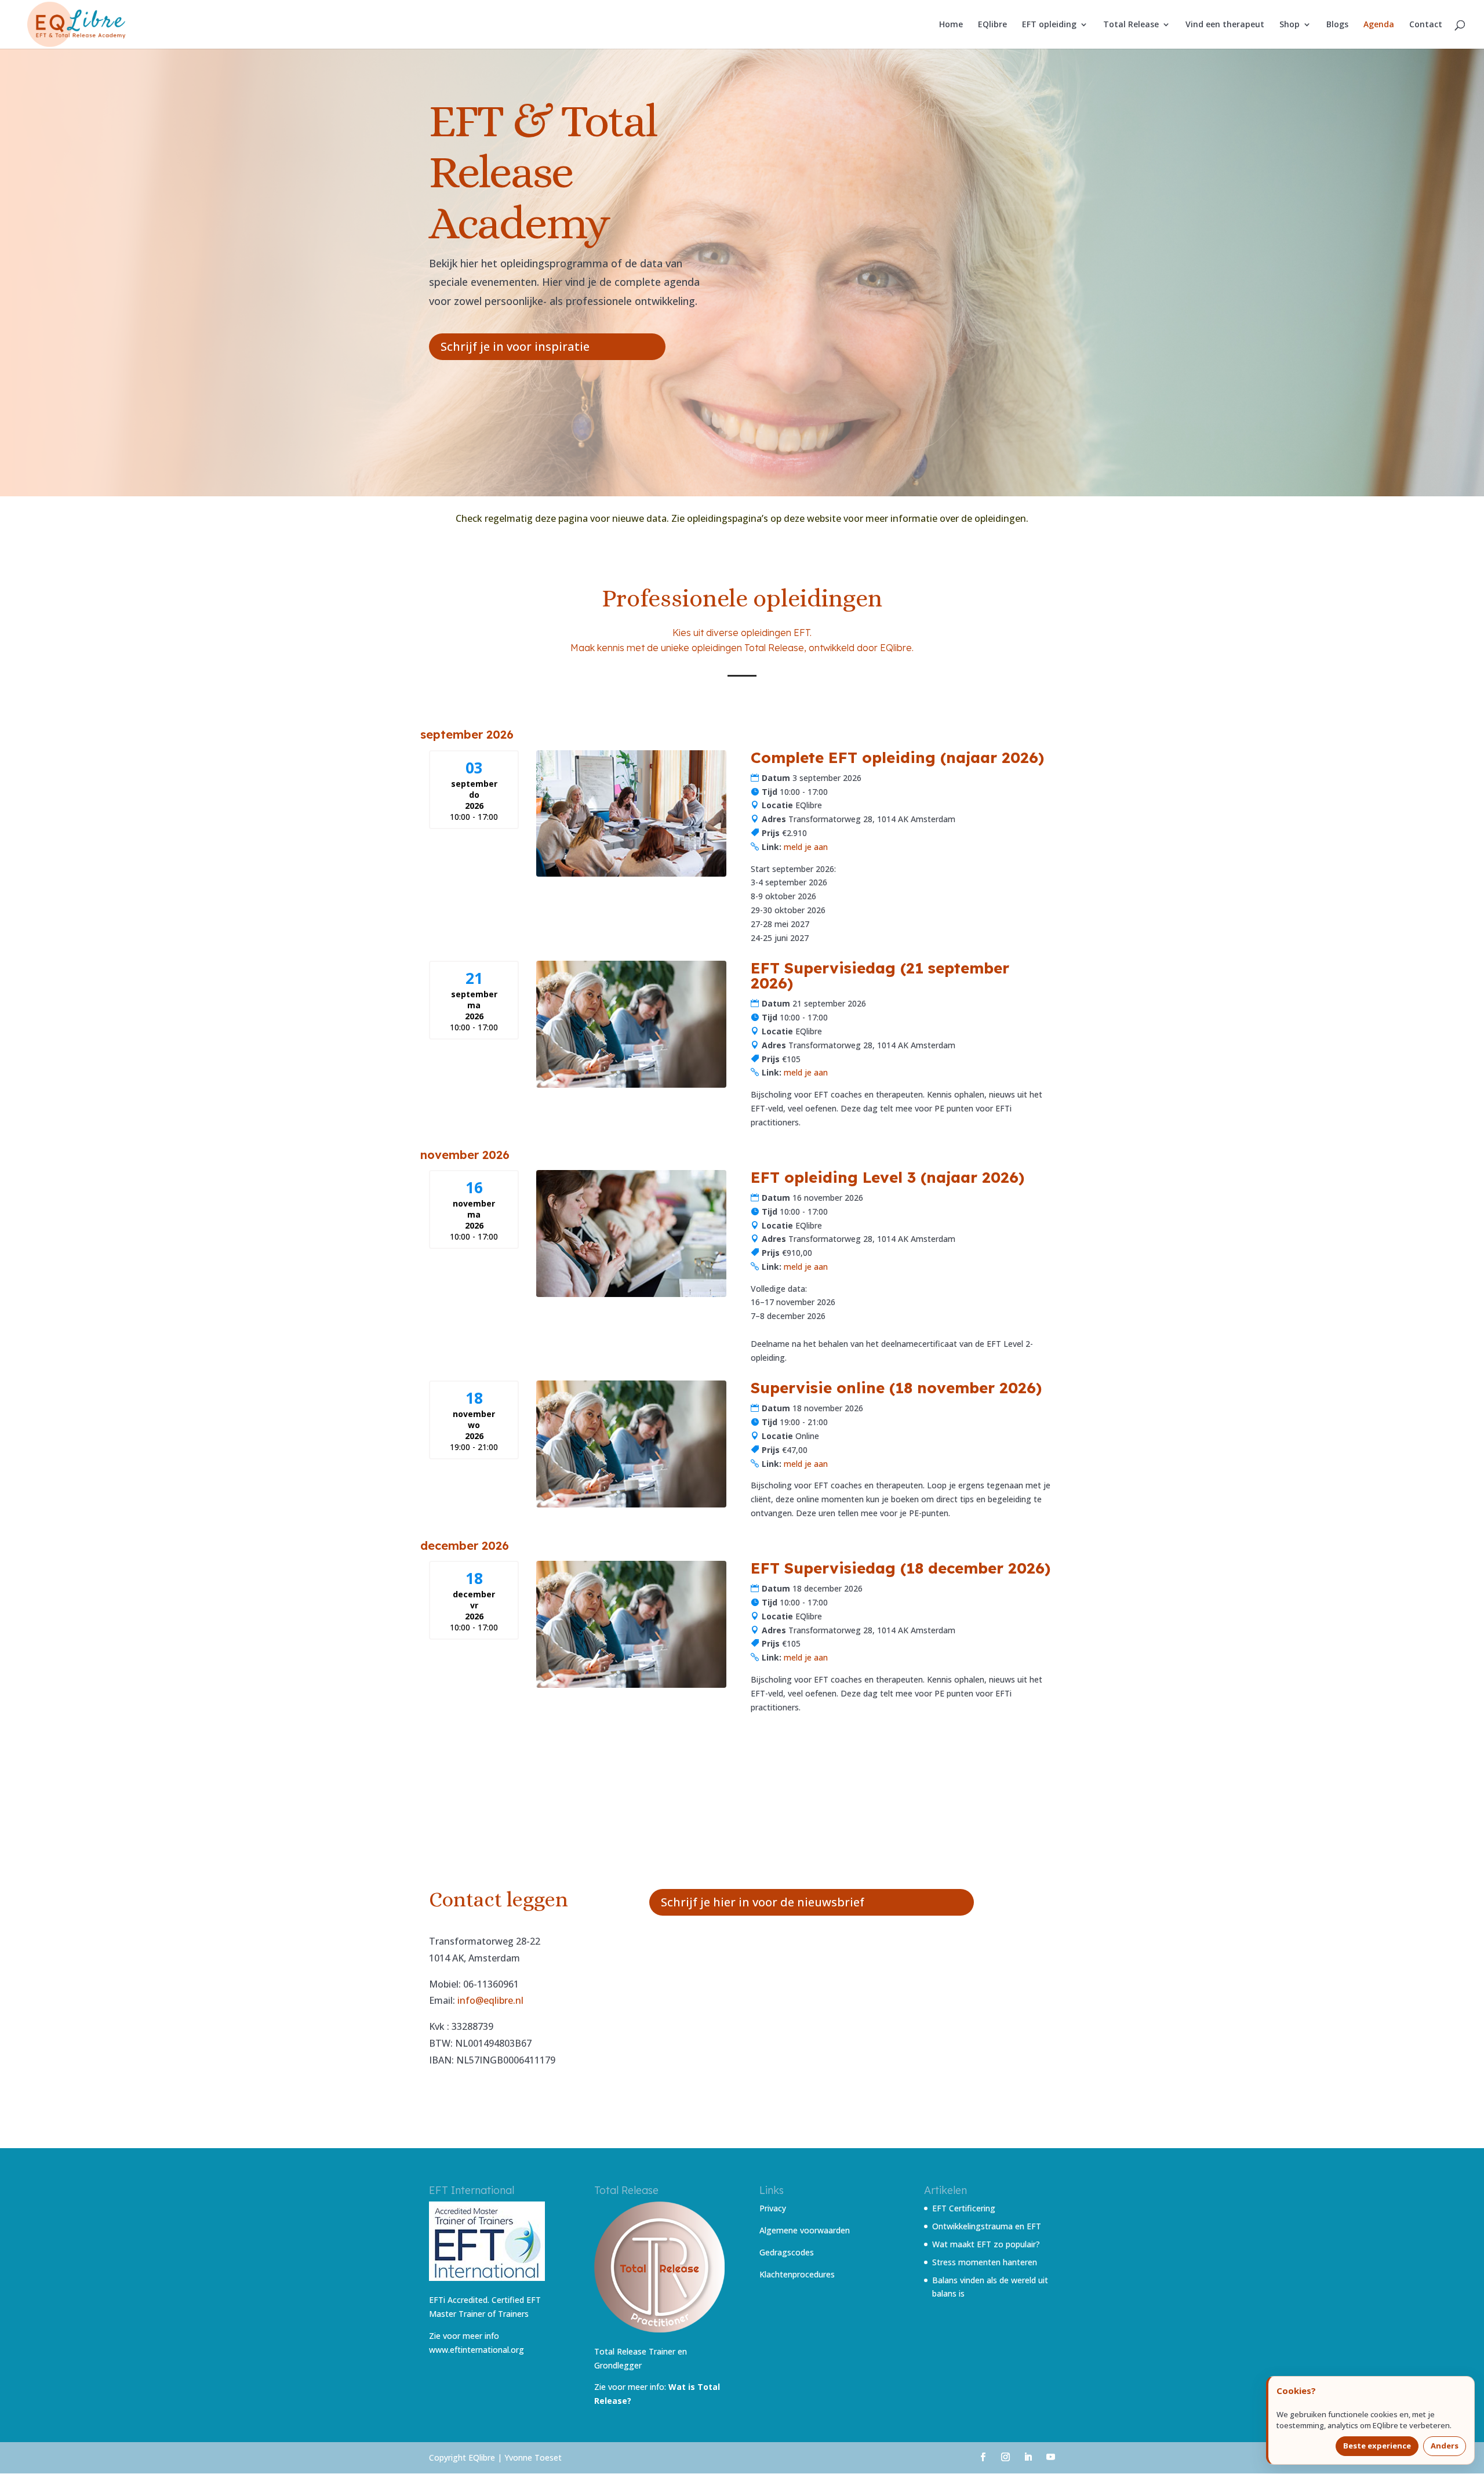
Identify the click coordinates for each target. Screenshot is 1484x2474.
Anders (1445, 2446)
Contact (1426, 25)
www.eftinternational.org (477, 2350)
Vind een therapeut (1225, 25)
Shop (1290, 25)
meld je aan (806, 847)
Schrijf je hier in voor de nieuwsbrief (763, 1902)
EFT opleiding (1049, 25)
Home (951, 25)
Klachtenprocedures (797, 2274)
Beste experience (1377, 2446)
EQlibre (992, 25)
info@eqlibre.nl (490, 2000)
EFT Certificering (964, 2208)
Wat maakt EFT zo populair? (986, 2244)
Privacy (773, 2208)
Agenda (1379, 25)
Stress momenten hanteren (985, 2262)
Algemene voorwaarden (805, 2230)
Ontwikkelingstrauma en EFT (987, 2226)
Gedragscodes (787, 2252)
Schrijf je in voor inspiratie (515, 346)
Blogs (1337, 25)
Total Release (1131, 25)
